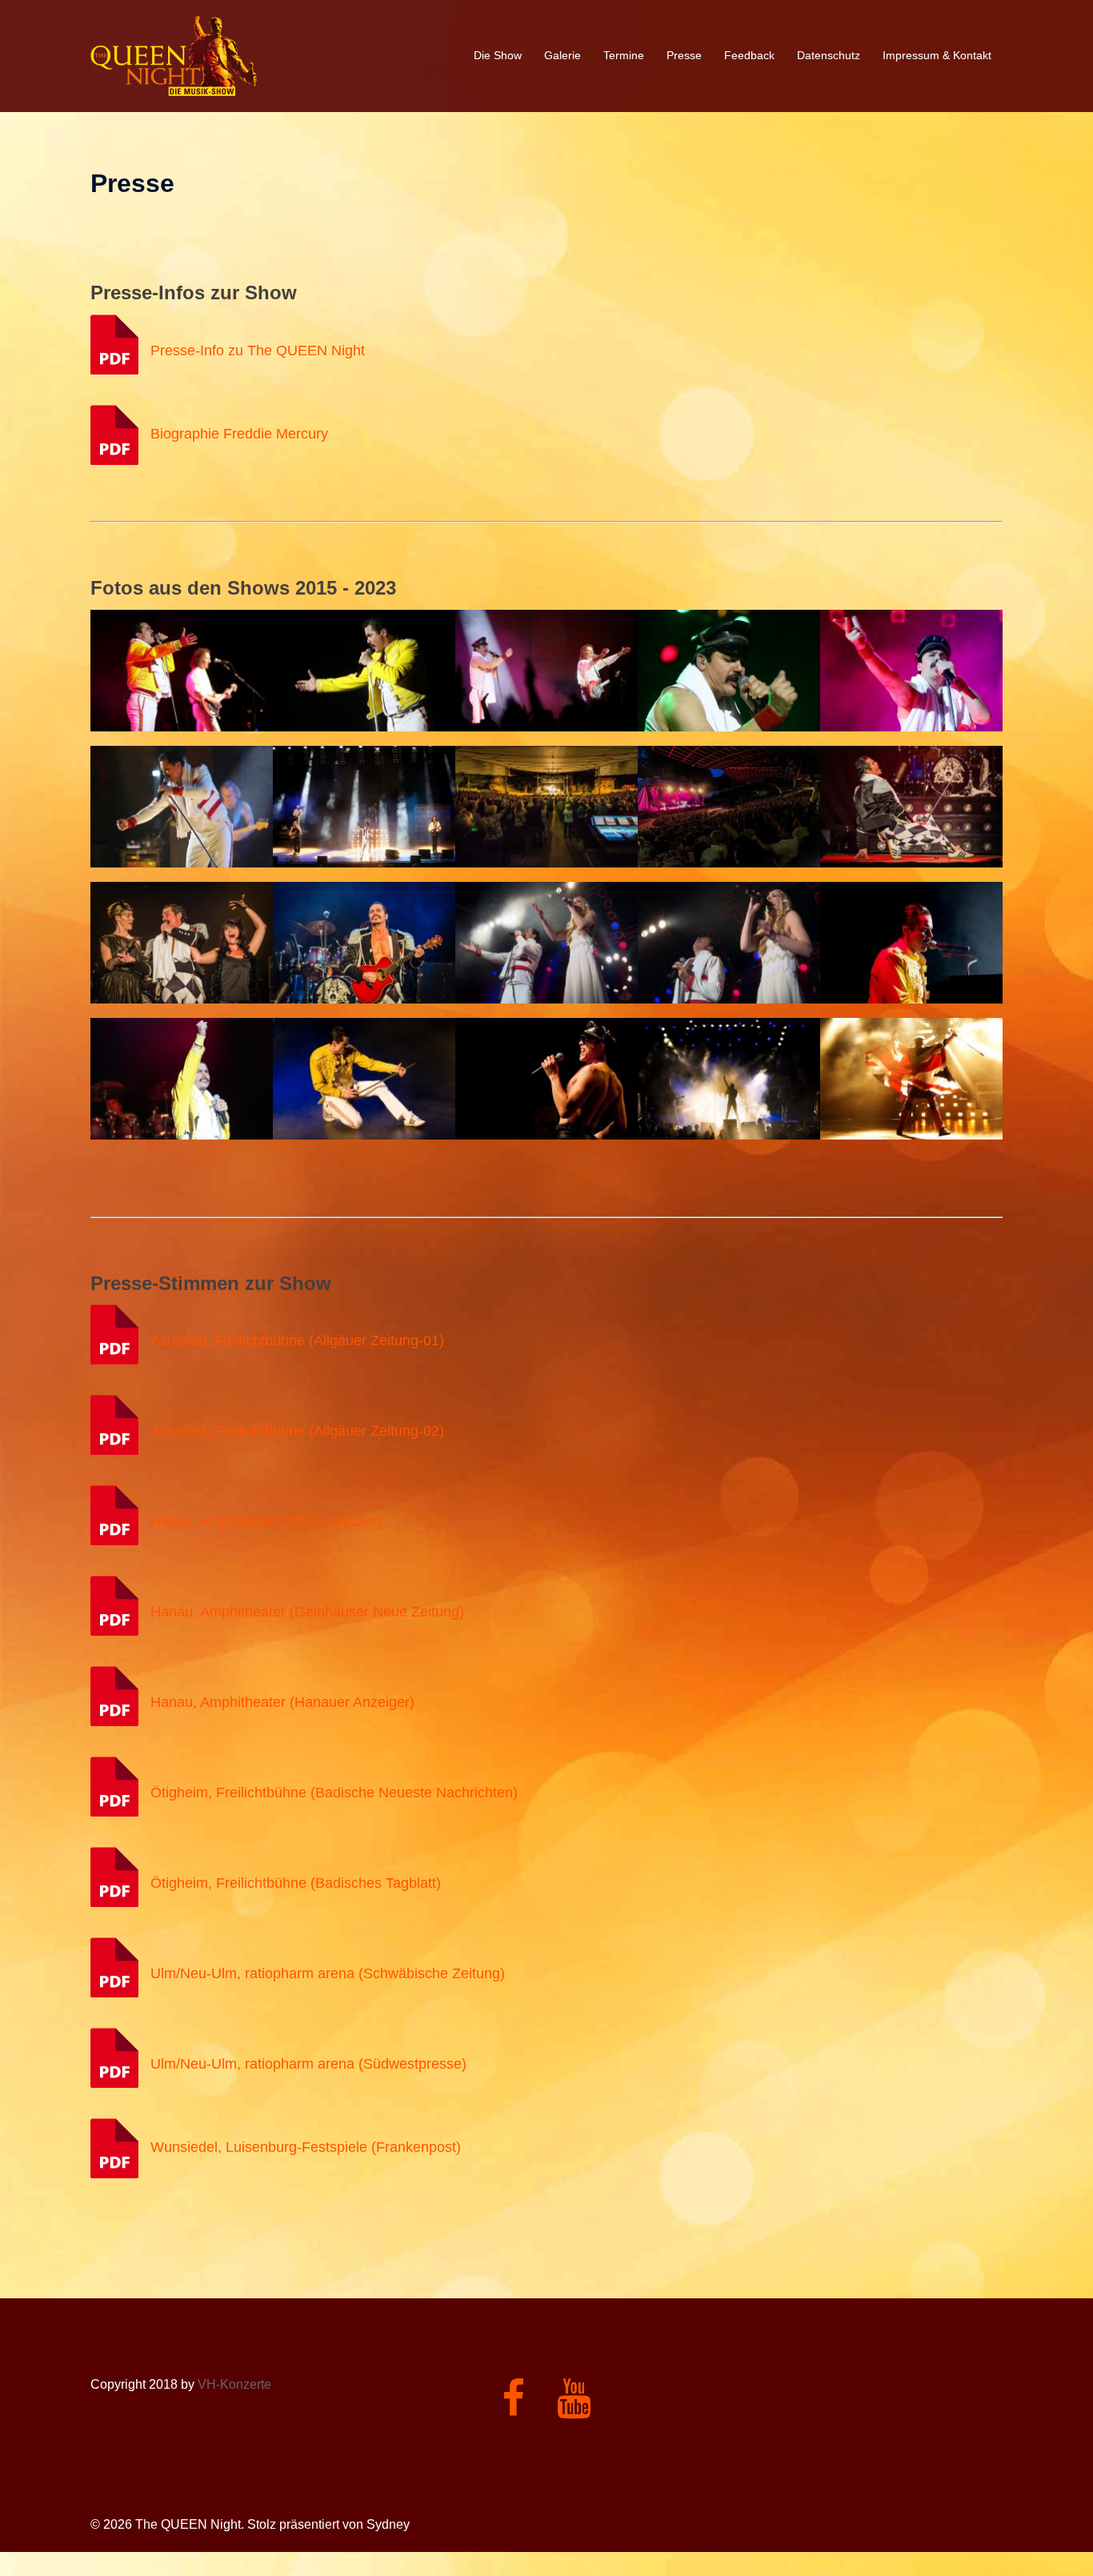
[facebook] (513, 2408)
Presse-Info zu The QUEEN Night (258, 351)
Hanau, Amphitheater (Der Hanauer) (266, 1522)
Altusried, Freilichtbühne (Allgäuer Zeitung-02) (297, 1432)
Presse (684, 55)
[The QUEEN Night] (174, 55)
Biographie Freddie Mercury (239, 434)
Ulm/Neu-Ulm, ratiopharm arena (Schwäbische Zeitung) (328, 1974)
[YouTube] (574, 2408)
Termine (624, 55)
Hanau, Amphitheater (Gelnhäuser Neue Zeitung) (307, 1613)
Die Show (498, 55)
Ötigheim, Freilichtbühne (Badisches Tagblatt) (296, 1884)
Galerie (563, 55)
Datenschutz (829, 55)
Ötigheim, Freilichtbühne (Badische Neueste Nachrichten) (334, 1793)
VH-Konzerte (234, 2384)
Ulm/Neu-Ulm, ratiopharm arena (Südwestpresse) (308, 2065)
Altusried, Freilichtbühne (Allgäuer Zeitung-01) (297, 1341)
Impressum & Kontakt (937, 55)
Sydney (388, 2524)
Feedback (749, 55)
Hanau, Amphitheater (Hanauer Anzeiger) (282, 1703)
